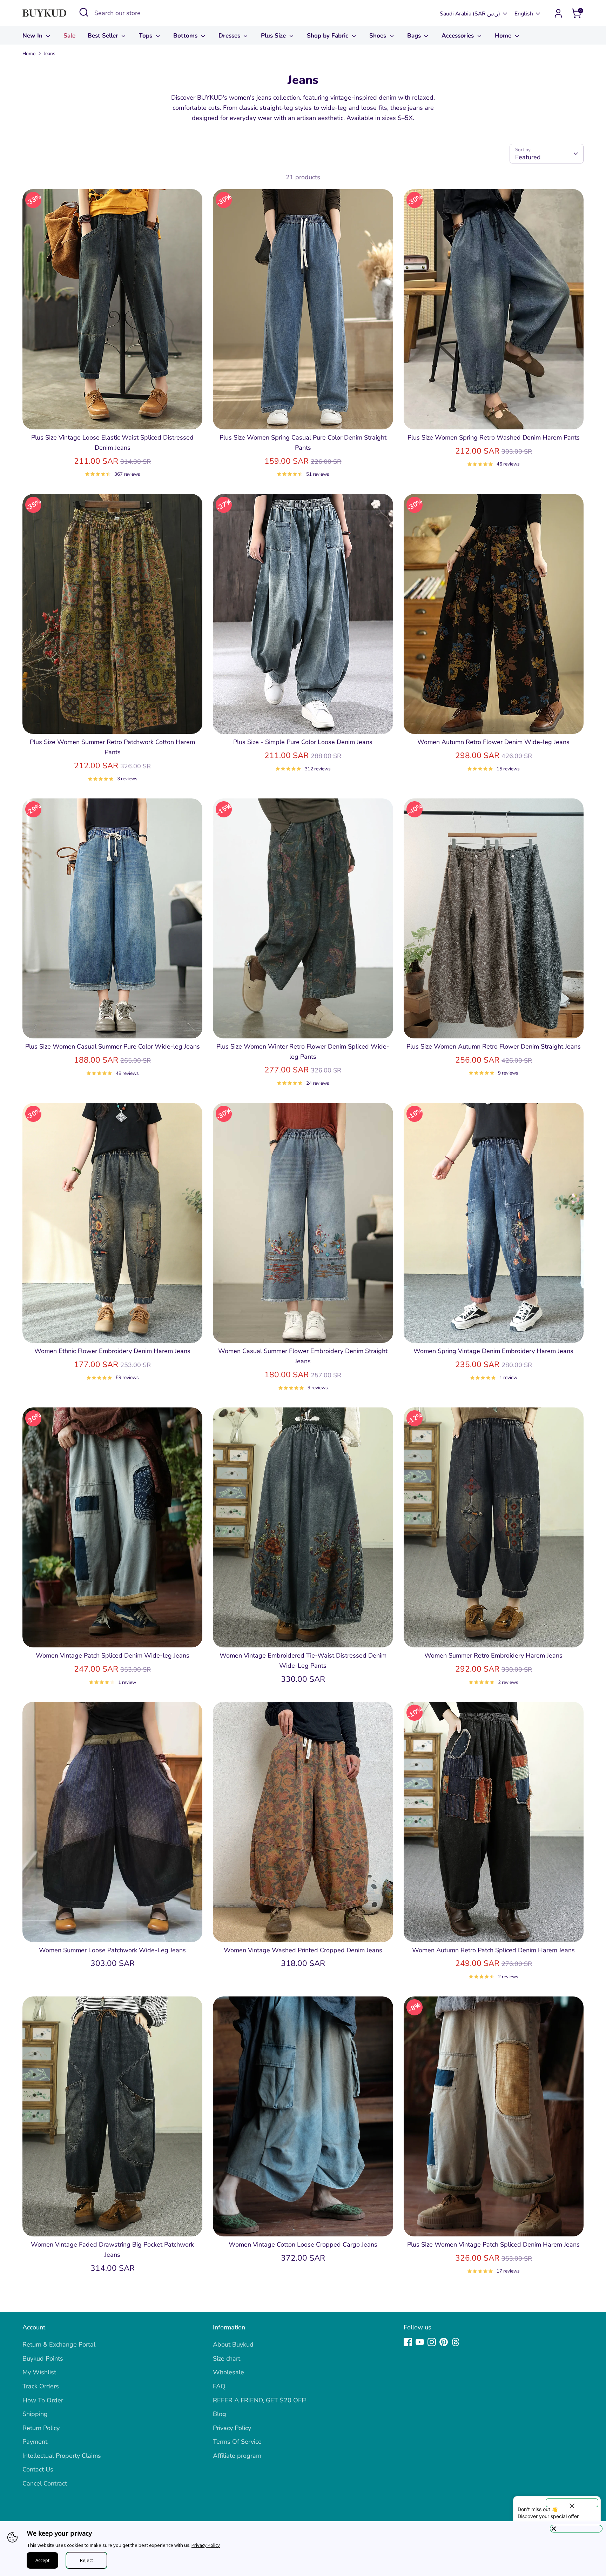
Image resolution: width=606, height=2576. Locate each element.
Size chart (227, 2358)
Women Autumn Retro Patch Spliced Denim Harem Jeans (493, 1950)
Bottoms (186, 36)
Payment (35, 2442)
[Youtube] (420, 2342)
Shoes (379, 36)
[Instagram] (432, 2342)
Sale (69, 36)
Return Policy (41, 2428)
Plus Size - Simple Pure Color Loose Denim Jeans (303, 742)
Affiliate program (237, 2456)
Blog (220, 2414)
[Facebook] (408, 2342)
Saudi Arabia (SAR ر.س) (470, 14)
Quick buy (113, 417)
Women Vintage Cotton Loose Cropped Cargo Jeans (303, 2244)
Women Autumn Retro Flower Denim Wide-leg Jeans (493, 742)
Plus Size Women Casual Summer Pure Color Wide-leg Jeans (113, 1046)
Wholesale (228, 2372)
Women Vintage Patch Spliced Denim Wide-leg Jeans (113, 1655)
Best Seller (104, 36)
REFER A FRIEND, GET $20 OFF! (260, 2400)
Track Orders (41, 2386)
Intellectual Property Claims (62, 2456)
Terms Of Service (237, 2442)
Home (504, 36)
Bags (415, 36)
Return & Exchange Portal (59, 2344)
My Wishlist (39, 2372)
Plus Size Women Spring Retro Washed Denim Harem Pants (494, 437)
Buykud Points (43, 2358)
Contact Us (38, 2469)
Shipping (35, 2414)
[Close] (576, 2529)
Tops (146, 36)
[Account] (558, 13)
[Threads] (456, 2342)
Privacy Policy (232, 2428)
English (524, 14)
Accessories (459, 36)
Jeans (50, 53)
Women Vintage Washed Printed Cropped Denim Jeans (303, 1950)
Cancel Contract (45, 2483)
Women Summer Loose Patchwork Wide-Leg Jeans (112, 1950)
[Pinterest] (444, 2342)
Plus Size (274, 36)
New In (33, 36)
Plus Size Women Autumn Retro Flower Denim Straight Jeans (494, 1046)
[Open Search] (84, 12)
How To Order (43, 2400)
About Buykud (233, 2344)
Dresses (230, 36)
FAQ (219, 2386)
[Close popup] (572, 2503)
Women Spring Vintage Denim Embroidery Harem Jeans (493, 1351)
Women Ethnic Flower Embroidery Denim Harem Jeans (112, 1351)
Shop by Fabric (328, 36)
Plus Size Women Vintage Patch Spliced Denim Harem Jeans (493, 2244)
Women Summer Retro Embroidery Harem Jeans (493, 1655)
